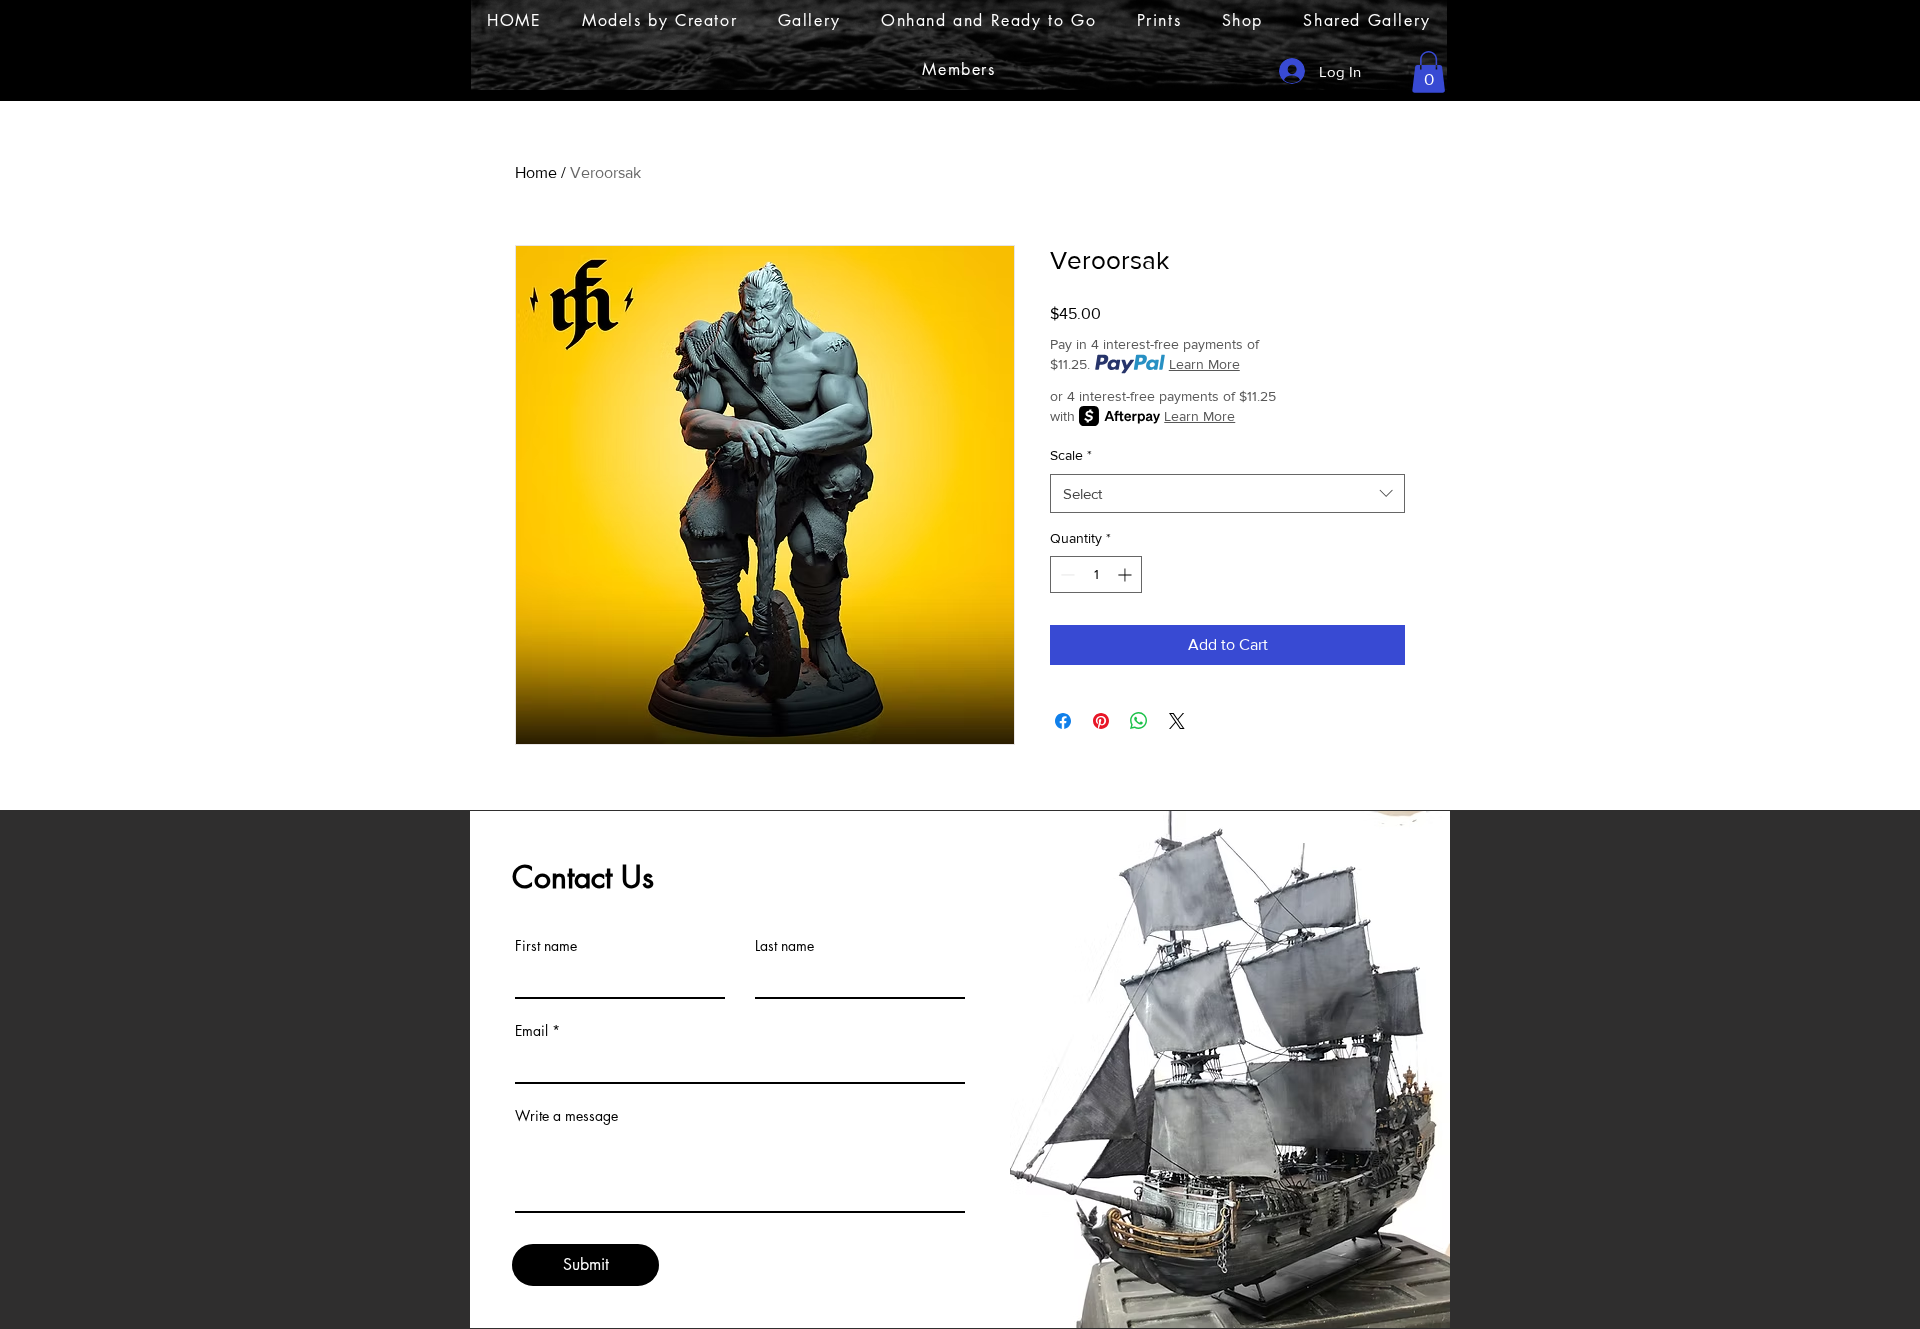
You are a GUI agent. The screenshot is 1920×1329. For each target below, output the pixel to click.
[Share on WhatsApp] (1139, 721)
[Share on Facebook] (1063, 721)
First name (546, 946)
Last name (784, 946)
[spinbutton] (1096, 574)
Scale (1071, 455)
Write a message (566, 1116)
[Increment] (1126, 574)
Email (531, 1031)
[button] (1428, 72)
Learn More (1204, 364)
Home (536, 172)
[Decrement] (1065, 574)
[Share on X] (1177, 721)
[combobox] (1227, 493)
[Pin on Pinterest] (1101, 721)
